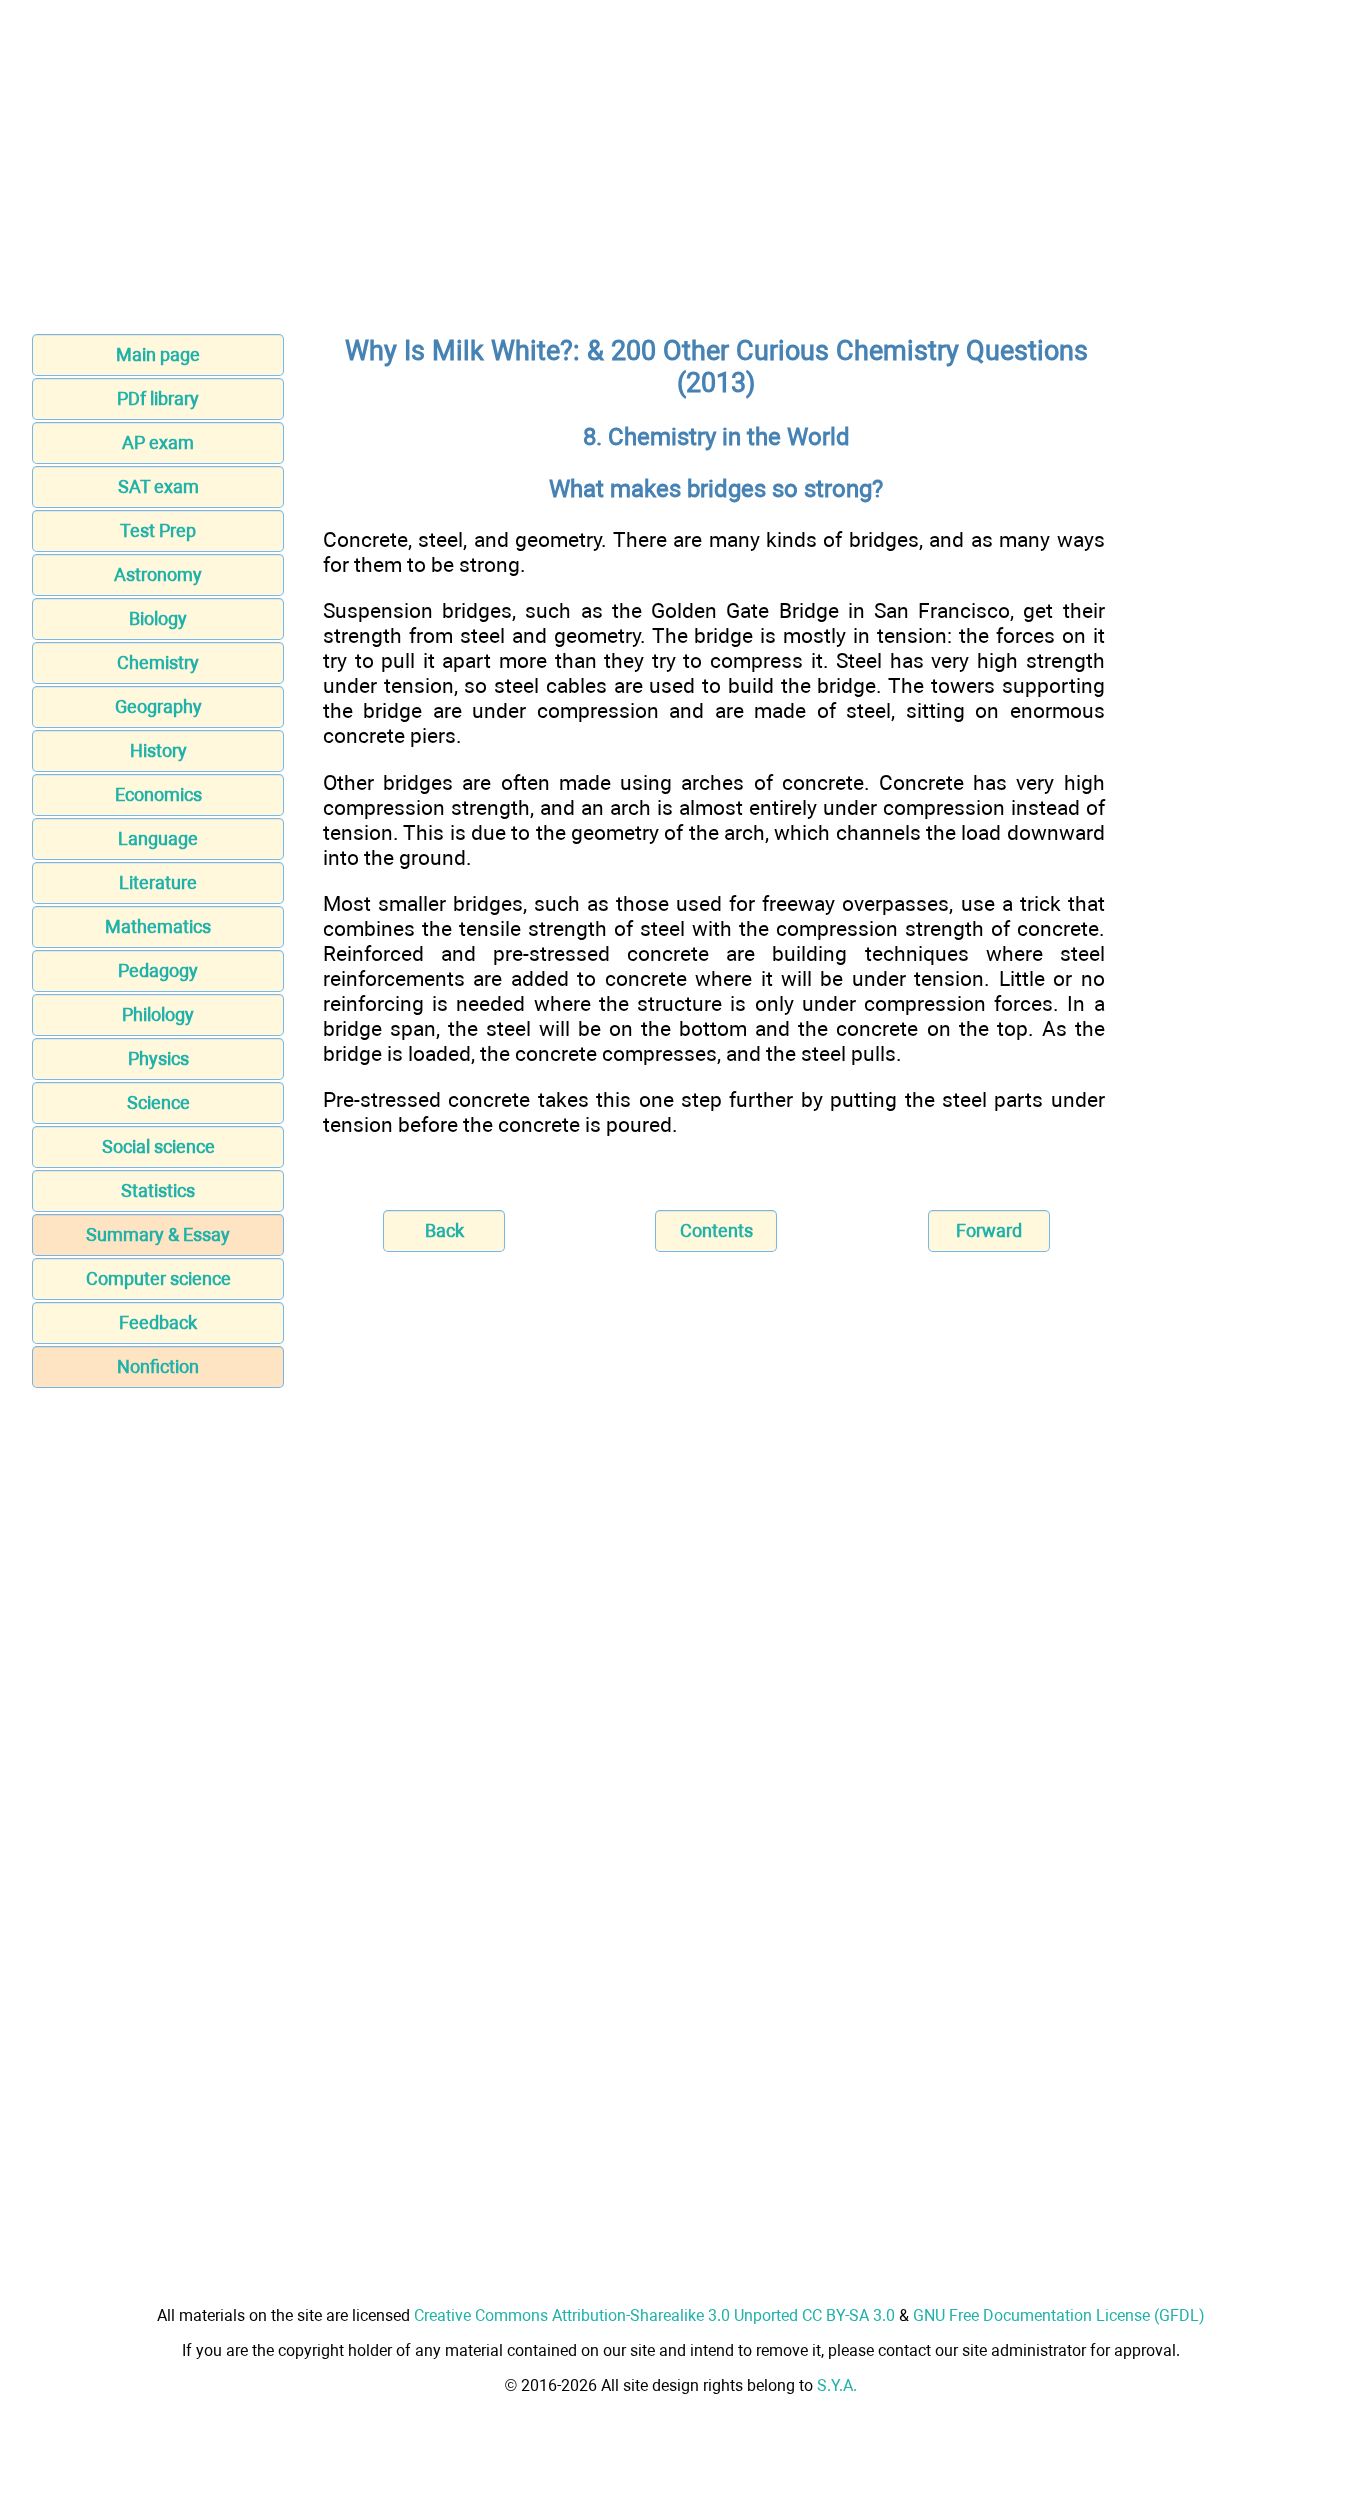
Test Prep (158, 530)
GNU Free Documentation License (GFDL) (1059, 2315)
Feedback (158, 1322)
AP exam (158, 442)
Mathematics (158, 926)
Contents (716, 1230)
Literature (158, 882)
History (158, 750)
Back (444, 1230)
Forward (989, 1230)
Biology (158, 618)
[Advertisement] (683, 173)
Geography (158, 706)
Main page (158, 354)
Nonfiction (158, 1366)
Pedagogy (158, 970)
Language (158, 838)
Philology (158, 1014)
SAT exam (158, 486)
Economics (158, 794)
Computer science (158, 1278)
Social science (158, 1146)
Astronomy (158, 574)
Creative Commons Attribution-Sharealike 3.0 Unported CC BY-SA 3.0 (654, 2315)
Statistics (158, 1190)
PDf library (158, 398)
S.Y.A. (837, 2385)
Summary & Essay (158, 1234)
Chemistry (158, 662)
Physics (158, 1058)
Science (158, 1102)
